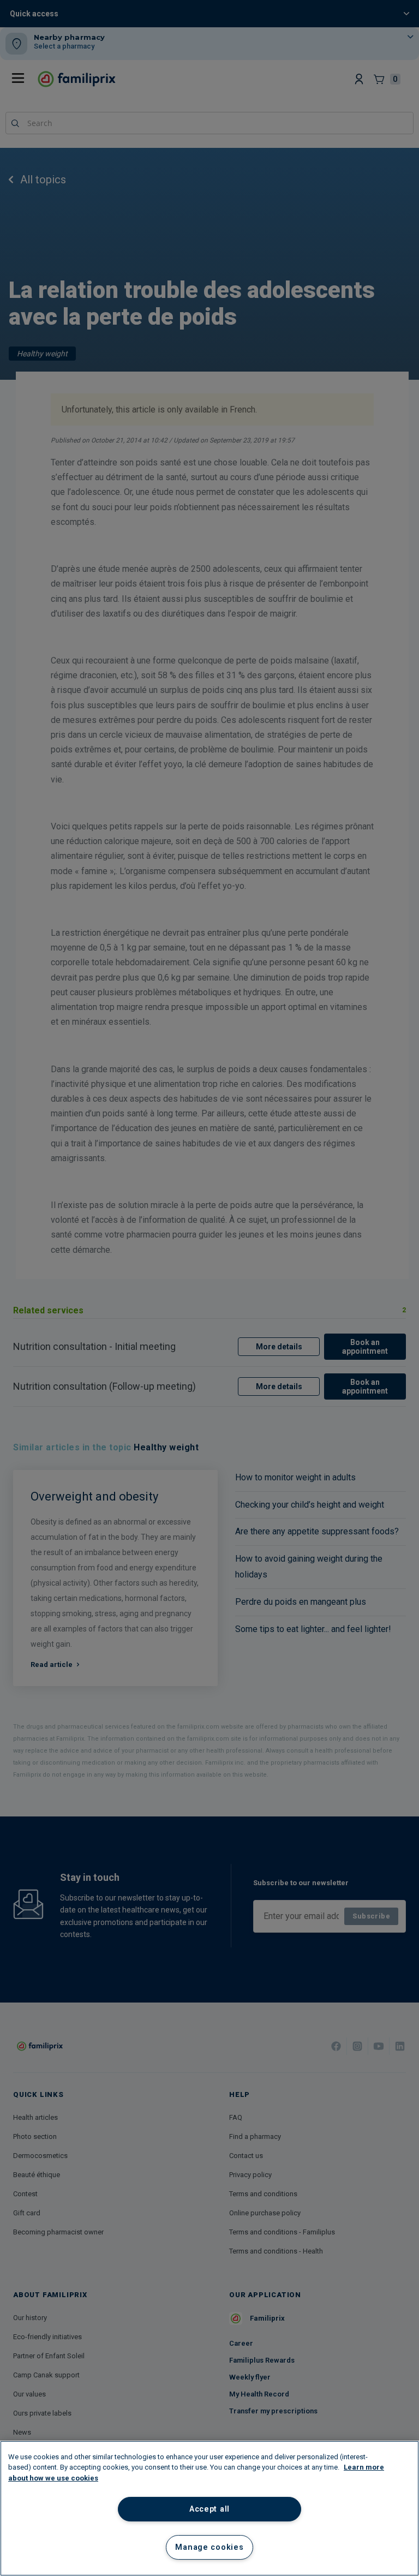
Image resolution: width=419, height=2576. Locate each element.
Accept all (209, 2509)
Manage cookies (209, 2547)
